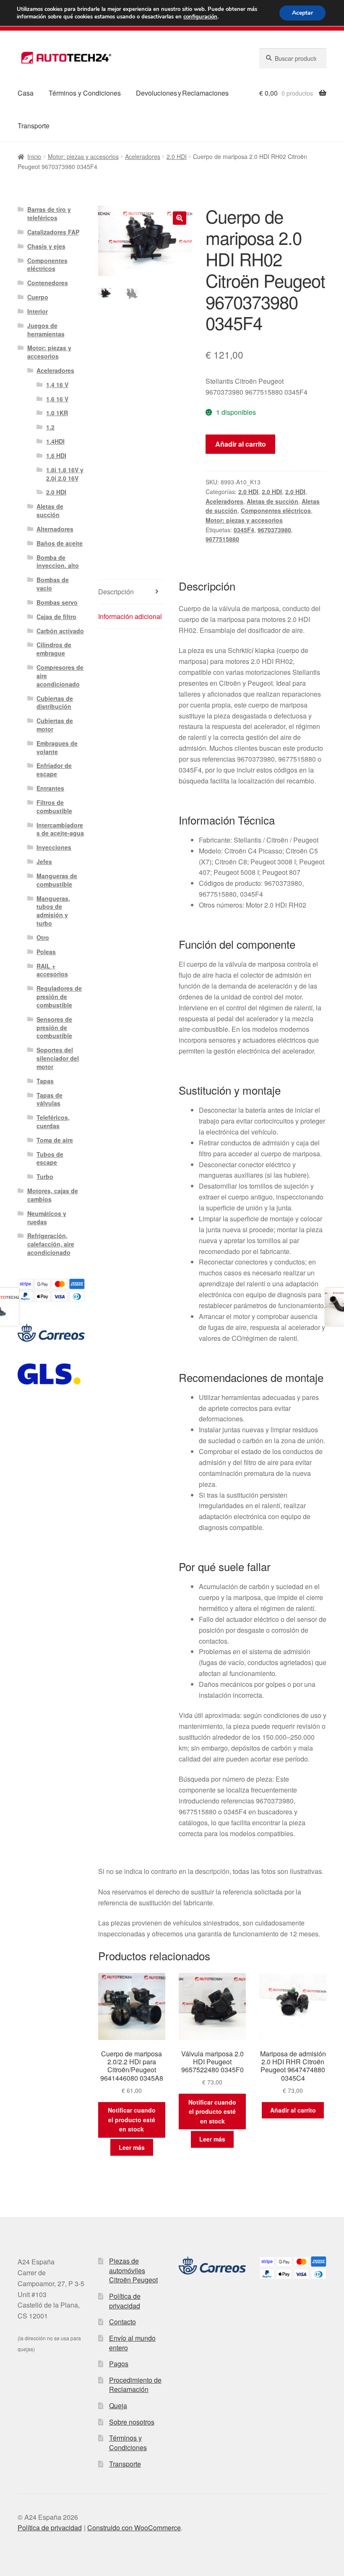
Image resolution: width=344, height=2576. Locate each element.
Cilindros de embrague (54, 649)
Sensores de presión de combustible (54, 1028)
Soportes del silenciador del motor (58, 1058)
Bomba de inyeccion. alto (58, 562)
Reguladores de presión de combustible (59, 997)
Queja (118, 2406)
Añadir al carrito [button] (293, 2110)
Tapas (45, 1081)
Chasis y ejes (46, 246)
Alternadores (55, 529)
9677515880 (222, 539)
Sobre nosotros (132, 2422)
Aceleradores (143, 156)
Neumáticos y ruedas (47, 1218)
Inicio (34, 156)
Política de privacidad (125, 2301)
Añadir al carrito (241, 444)
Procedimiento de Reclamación (135, 2385)
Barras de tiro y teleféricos (49, 213)
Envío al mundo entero (132, 2343)
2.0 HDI (177, 156)
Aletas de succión (272, 501)
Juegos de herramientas (46, 330)
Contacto (122, 2322)
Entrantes (50, 788)
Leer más (132, 2147)
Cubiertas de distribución (55, 703)
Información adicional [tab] (130, 616)
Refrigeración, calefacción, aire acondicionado (51, 1244)
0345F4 (244, 530)
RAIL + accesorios (52, 970)
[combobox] (293, 58)
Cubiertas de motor (55, 725)
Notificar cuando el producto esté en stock (132, 2119)
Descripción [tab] (116, 592)
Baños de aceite (60, 543)
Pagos (119, 2364)
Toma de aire (55, 1140)
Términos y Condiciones (85, 93)
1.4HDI (55, 441)
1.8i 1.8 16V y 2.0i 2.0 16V (65, 474)
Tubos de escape (50, 1158)
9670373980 (274, 530)
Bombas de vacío (53, 584)
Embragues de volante (57, 747)
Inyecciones (54, 847)
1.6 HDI (56, 455)
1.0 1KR (57, 413)
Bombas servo (57, 602)
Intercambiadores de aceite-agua (60, 829)
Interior (38, 311)
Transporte (34, 126)
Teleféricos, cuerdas (53, 1121)
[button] (180, 218)
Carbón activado (60, 631)
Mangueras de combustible (57, 880)
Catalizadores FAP (53, 232)
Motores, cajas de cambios (53, 1195)
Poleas (46, 952)
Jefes (44, 861)
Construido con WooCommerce (134, 2528)
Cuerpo (38, 297)
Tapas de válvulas (50, 1099)
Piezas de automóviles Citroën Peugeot (133, 2270)
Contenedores (48, 283)
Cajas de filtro (56, 617)
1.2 (50, 427)
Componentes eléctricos (276, 510)
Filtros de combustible (54, 807)
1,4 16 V (57, 385)
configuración (200, 17)
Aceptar (302, 13)
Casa (26, 93)
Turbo (45, 1176)
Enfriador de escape (54, 770)
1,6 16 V (57, 399)
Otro (43, 937)
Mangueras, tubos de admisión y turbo (53, 911)
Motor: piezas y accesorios (83, 156)
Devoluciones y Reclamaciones (182, 93)
